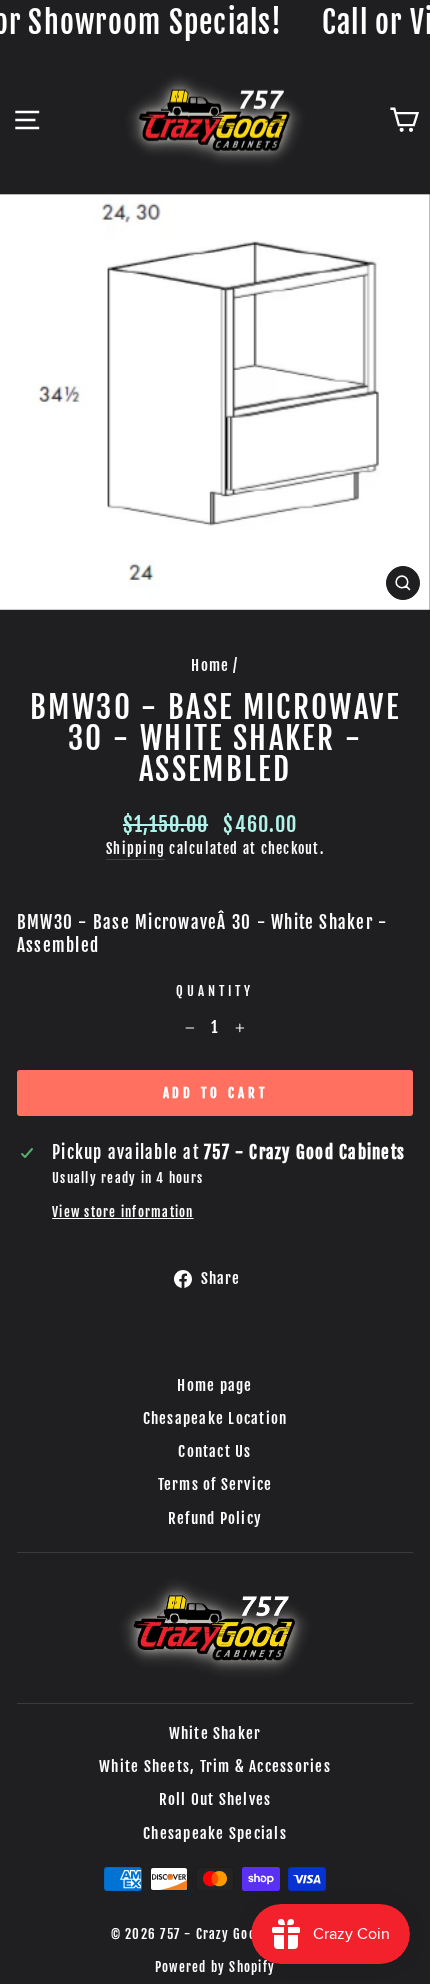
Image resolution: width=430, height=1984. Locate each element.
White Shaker (215, 1733)
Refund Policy (215, 1518)
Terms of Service (215, 1484)
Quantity (215, 991)
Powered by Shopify (215, 1967)
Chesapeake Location (215, 1418)
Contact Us (214, 1451)
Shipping (135, 848)
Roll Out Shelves (215, 1799)
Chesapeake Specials (215, 1833)
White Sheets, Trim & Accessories (215, 1766)
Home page (214, 1385)
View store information (122, 1212)
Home (210, 665)
